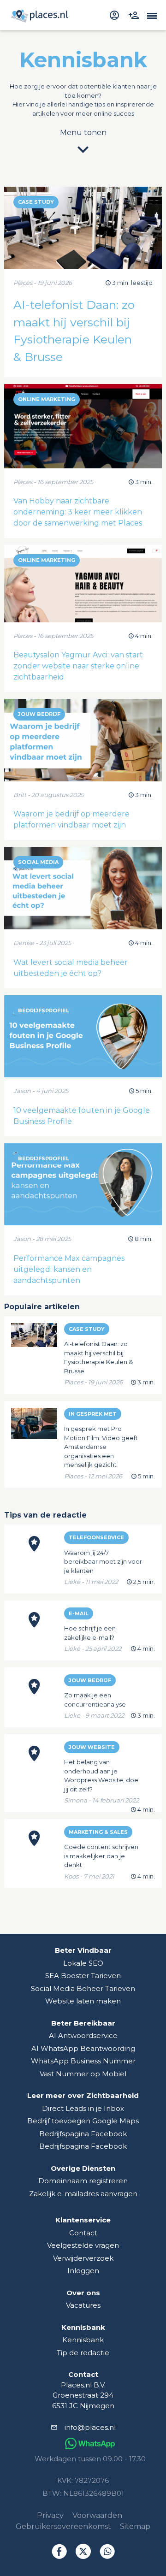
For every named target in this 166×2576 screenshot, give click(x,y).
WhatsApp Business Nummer (83, 2061)
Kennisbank (83, 2340)
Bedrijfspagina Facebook (83, 2134)
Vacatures (83, 2305)
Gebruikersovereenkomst (63, 2526)
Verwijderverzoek (83, 2258)
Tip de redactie (83, 2353)
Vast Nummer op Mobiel (83, 2074)
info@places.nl (90, 2427)
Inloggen (83, 2271)
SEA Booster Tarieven (83, 1976)
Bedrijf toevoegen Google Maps (83, 2121)
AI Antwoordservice (83, 2035)
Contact (83, 2233)
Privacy (50, 2515)
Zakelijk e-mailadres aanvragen (83, 2194)
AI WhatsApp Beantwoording (83, 2048)
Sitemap (135, 2526)
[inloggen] (116, 15)
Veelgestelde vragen (83, 2245)
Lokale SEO (83, 1963)
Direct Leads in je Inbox (83, 2108)
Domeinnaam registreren (83, 2181)
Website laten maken (83, 2001)
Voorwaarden (97, 2515)
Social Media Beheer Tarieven (83, 1988)
